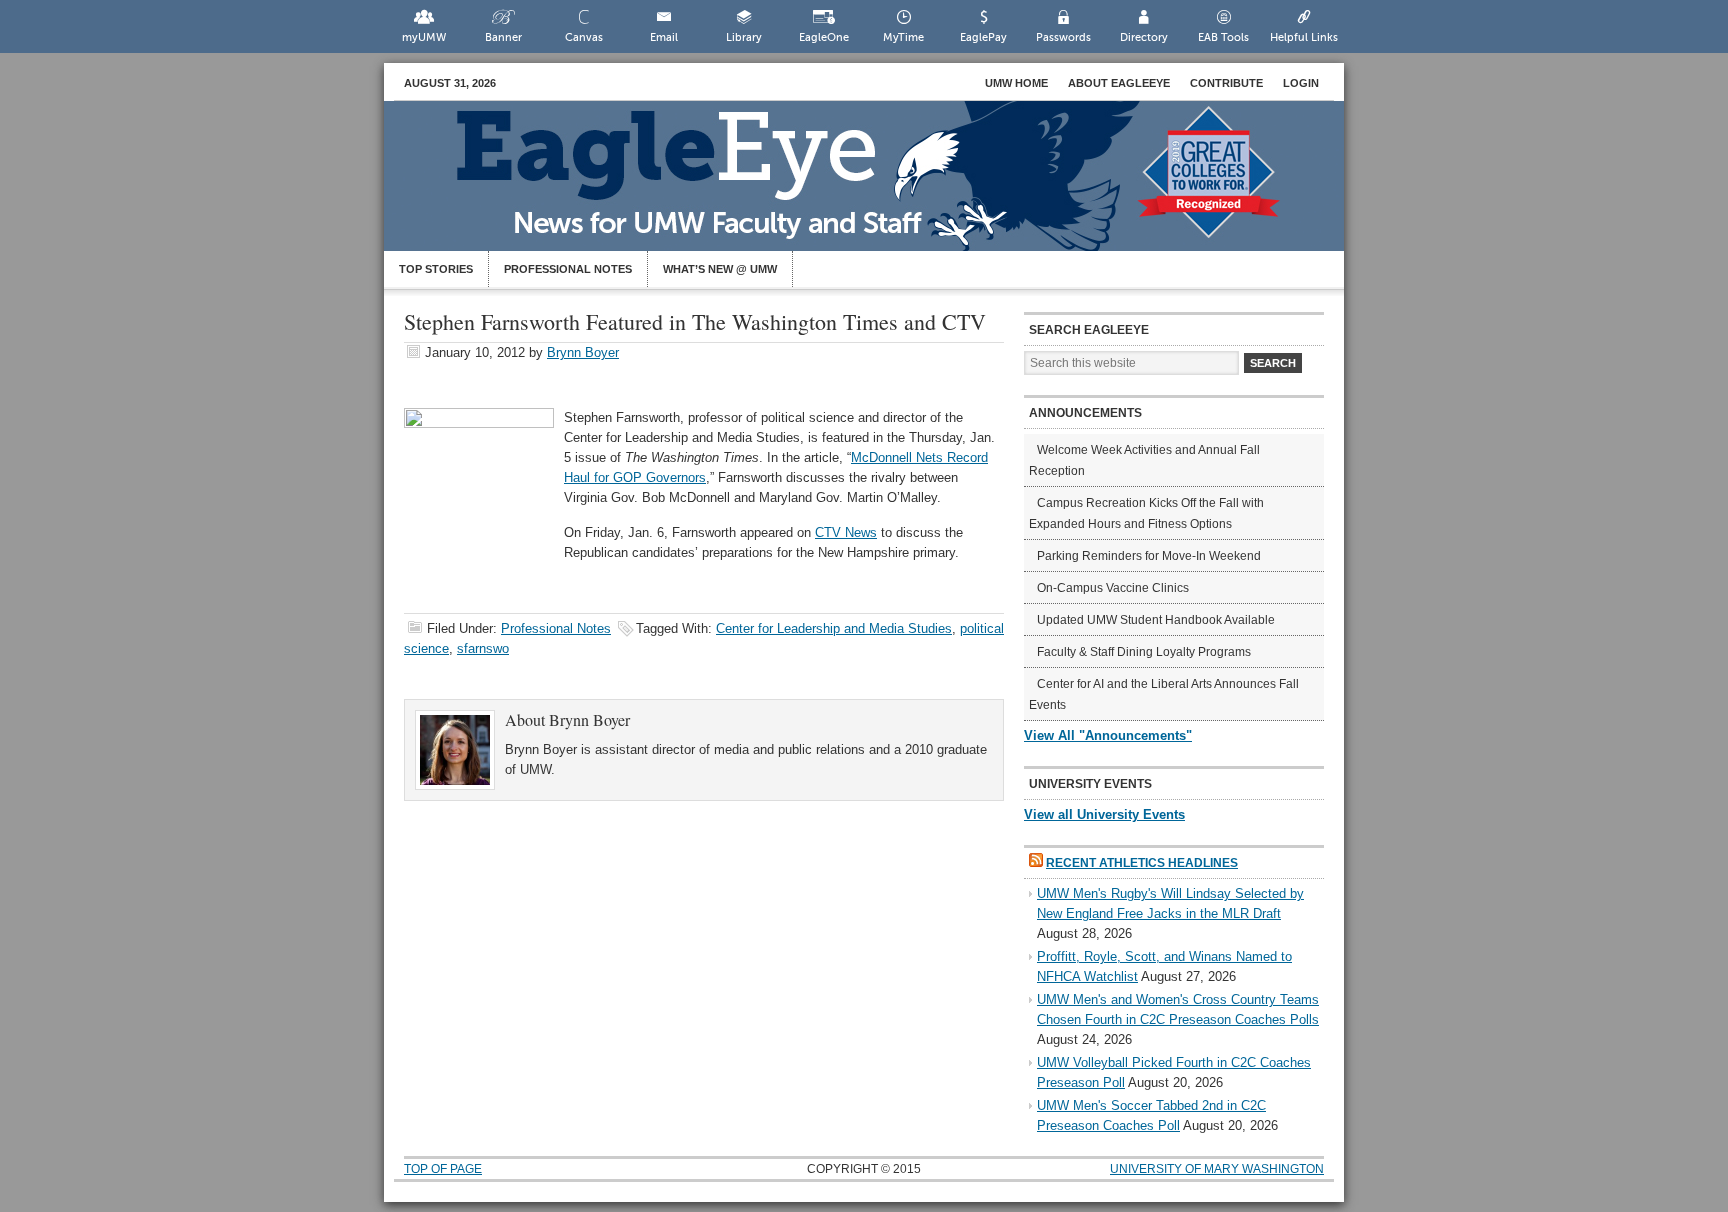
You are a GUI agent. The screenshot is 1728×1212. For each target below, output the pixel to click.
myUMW (424, 37)
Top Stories (436, 269)
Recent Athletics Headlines (1142, 863)
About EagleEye (1119, 83)
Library (744, 37)
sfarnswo (483, 648)
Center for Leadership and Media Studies (834, 628)
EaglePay (983, 37)
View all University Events (1104, 814)
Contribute (1226, 83)
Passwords (1063, 37)
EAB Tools (1223, 37)
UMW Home (1016, 83)
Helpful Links (1304, 37)
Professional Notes (568, 269)
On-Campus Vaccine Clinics (1113, 588)
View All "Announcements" (1108, 735)
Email (664, 37)
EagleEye (884, 186)
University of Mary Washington (1217, 1169)
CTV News (846, 532)
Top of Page (443, 1169)
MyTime (903, 37)
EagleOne (824, 37)
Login (1301, 83)
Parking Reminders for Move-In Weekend (1149, 556)
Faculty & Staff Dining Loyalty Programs (1144, 652)
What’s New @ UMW (720, 269)
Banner (503, 37)
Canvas (584, 37)
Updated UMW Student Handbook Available (1156, 620)
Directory (1144, 37)
